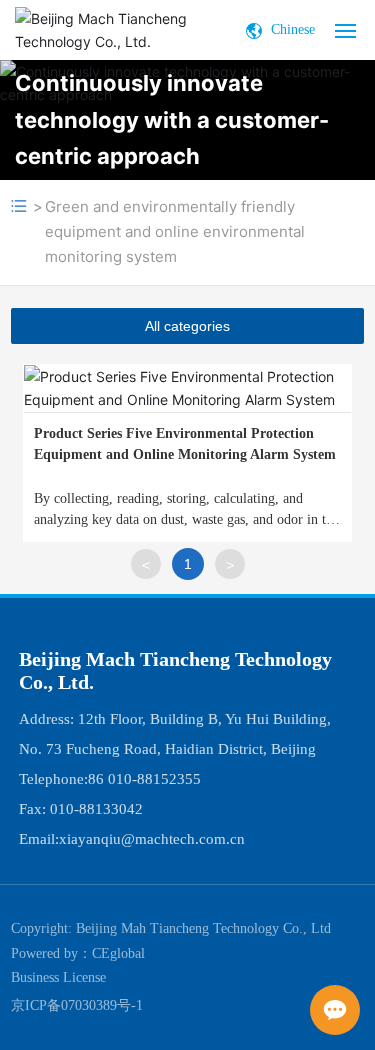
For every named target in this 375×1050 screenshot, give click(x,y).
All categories (187, 326)
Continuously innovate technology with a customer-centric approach (172, 119)
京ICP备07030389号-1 (77, 1005)
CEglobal (118, 953)
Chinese (291, 29)
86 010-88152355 (144, 779)
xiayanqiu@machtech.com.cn (152, 839)
